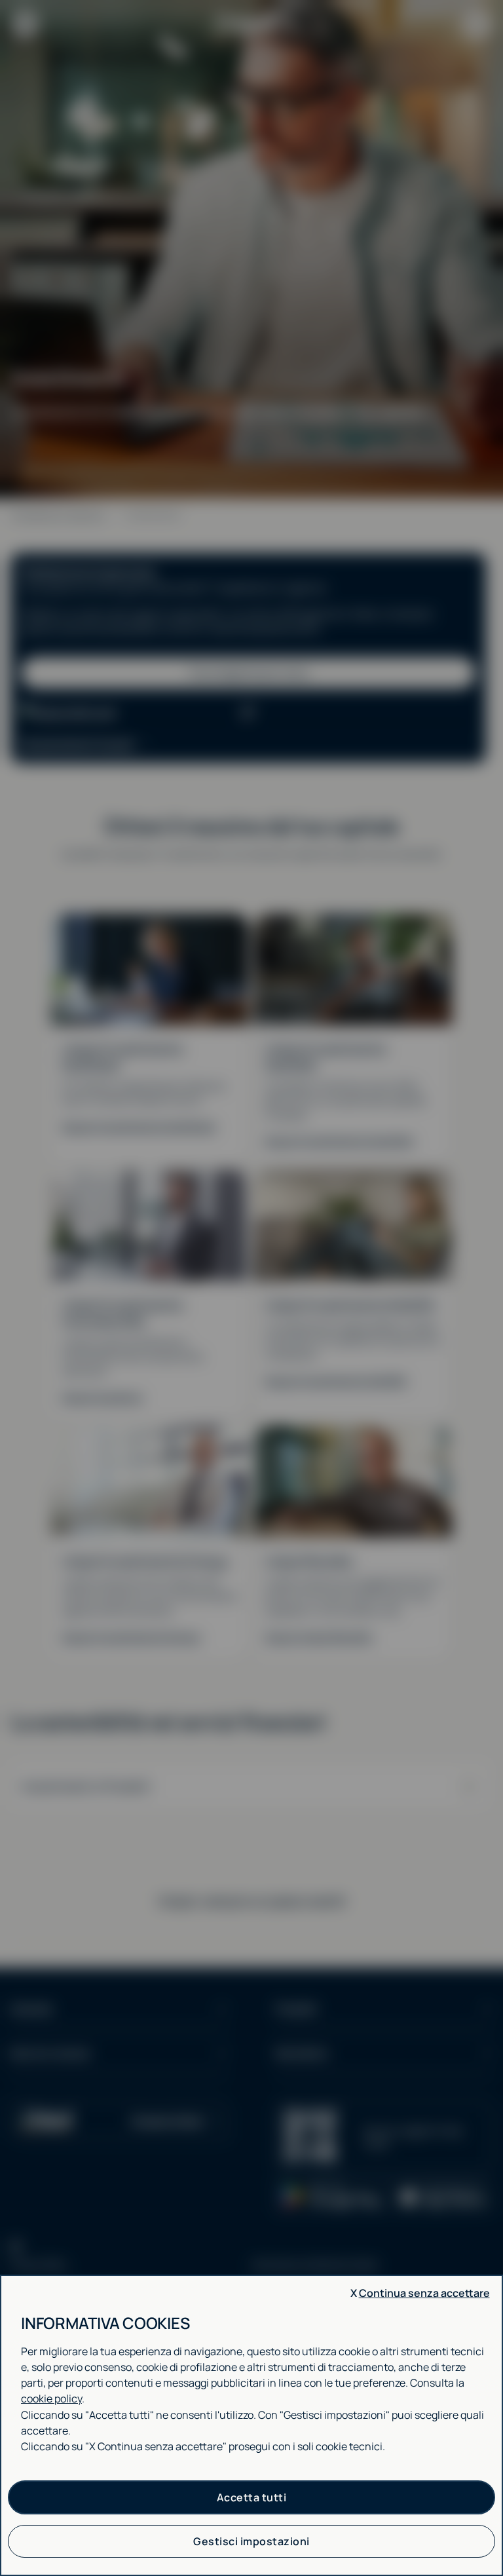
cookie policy (51, 2398)
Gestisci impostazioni (251, 2541)
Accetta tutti (252, 2497)
